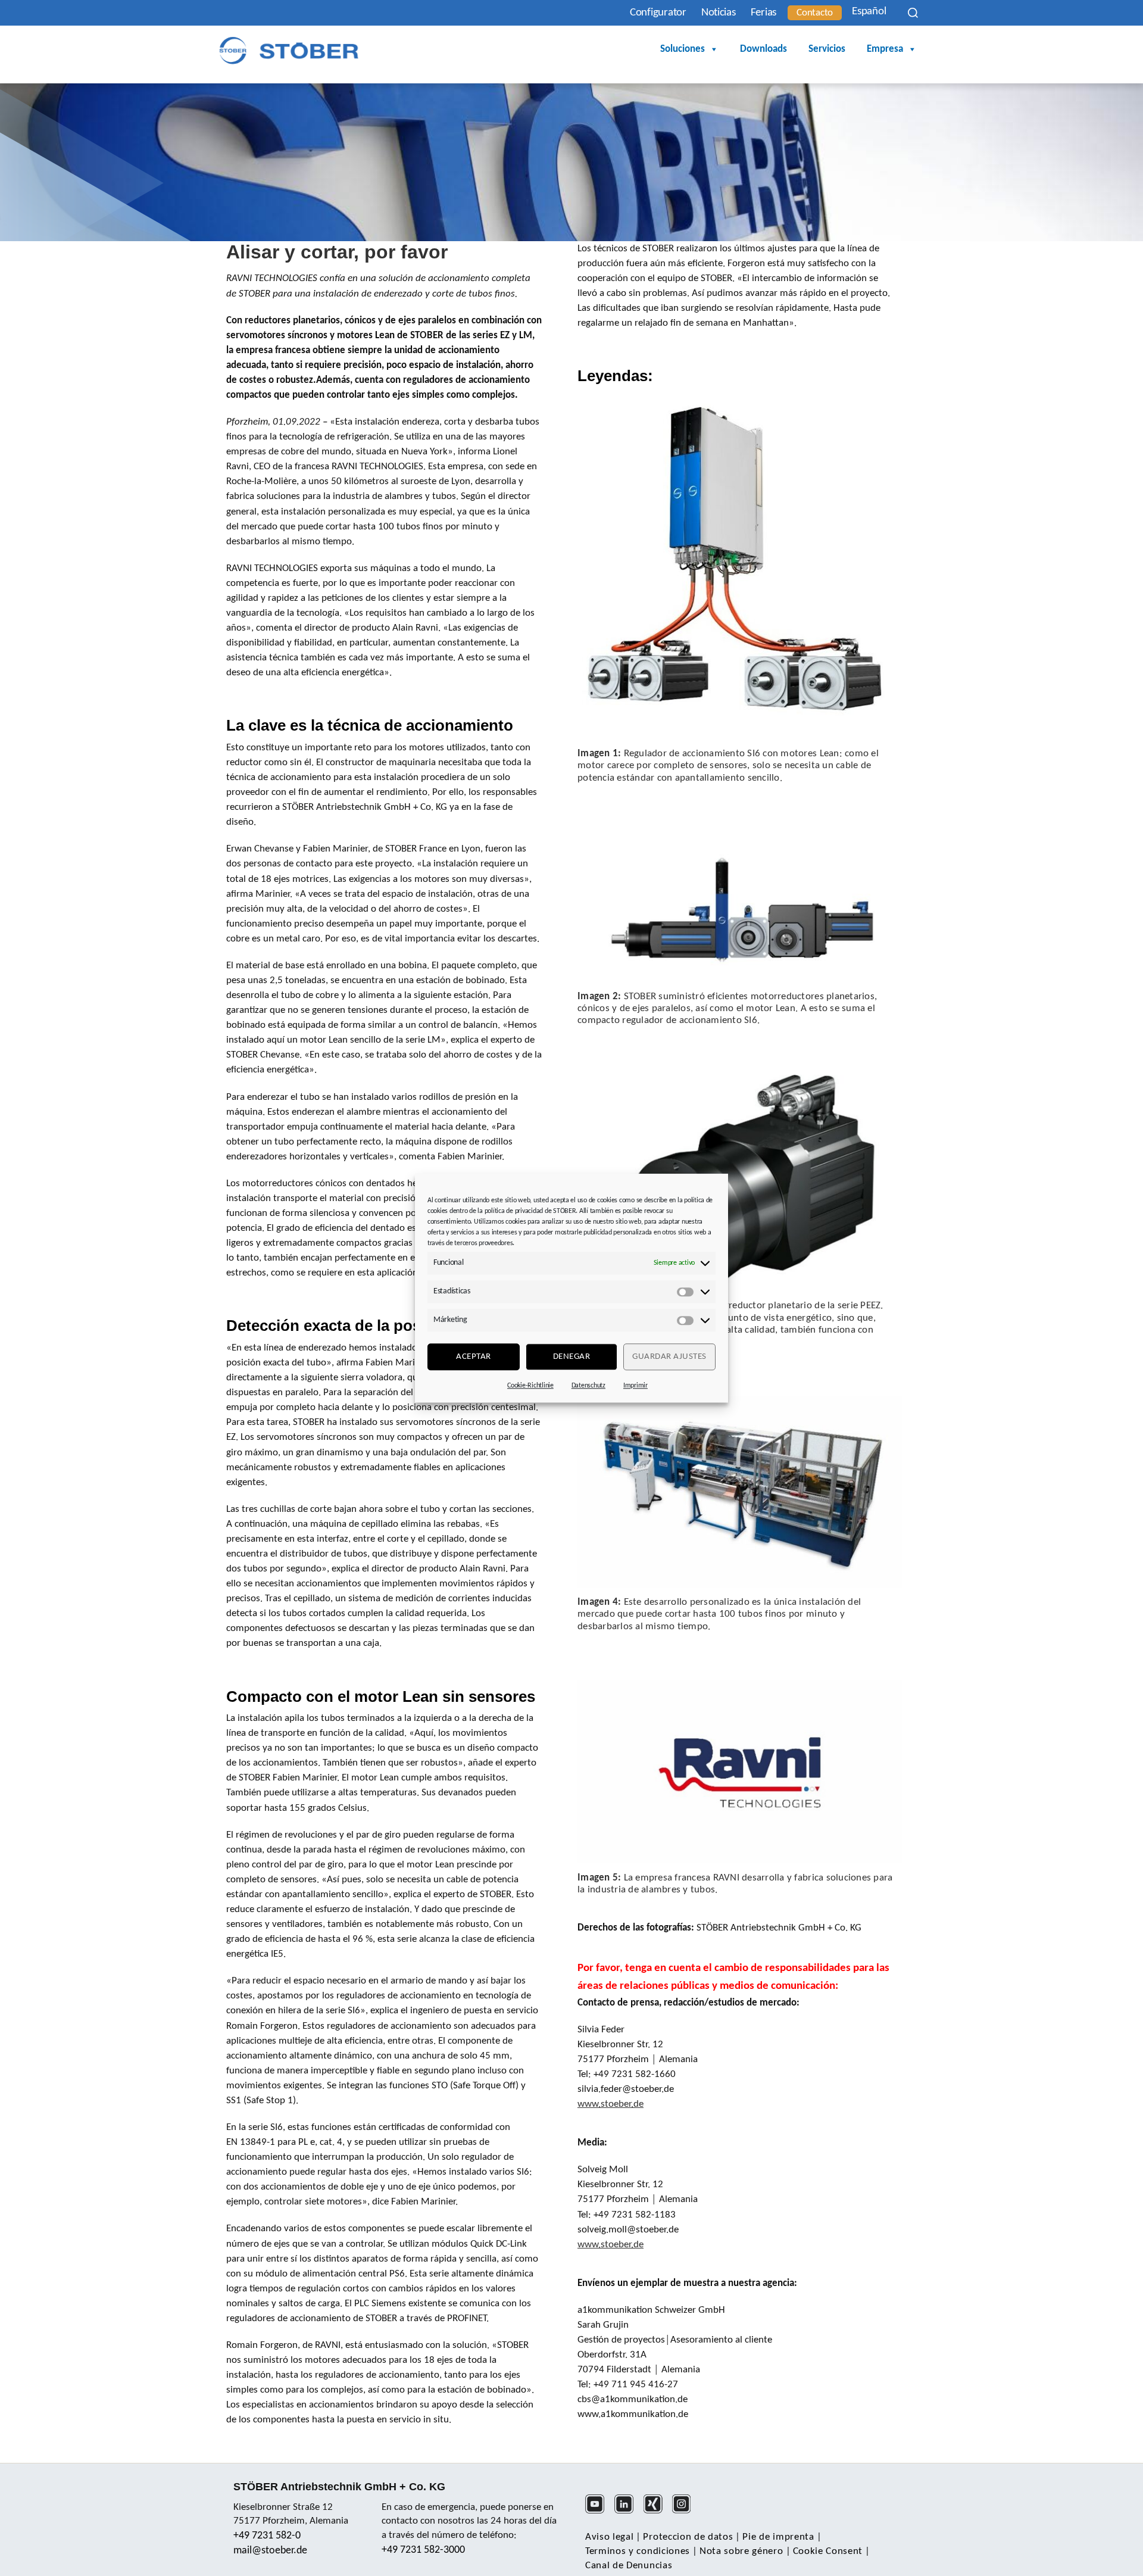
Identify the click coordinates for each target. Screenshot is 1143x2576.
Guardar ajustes (669, 1357)
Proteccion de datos (688, 2537)
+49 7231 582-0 (267, 2536)
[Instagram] (686, 2512)
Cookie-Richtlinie (530, 1386)
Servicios (827, 49)
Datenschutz (588, 1386)
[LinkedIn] (628, 2512)
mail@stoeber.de (270, 2551)
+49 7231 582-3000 (423, 2550)
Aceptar (474, 1357)
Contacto (815, 13)
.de (637, 2104)
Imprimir (635, 1386)
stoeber (616, 2104)
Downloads (763, 49)
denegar (572, 1357)
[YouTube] (599, 2512)
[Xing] (657, 2512)
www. (589, 2104)
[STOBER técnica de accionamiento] (289, 50)
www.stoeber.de (610, 2245)
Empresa (885, 49)
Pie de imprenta (778, 2537)
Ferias (763, 13)
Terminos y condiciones (638, 2551)
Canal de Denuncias (629, 2566)
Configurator (658, 13)
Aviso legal (609, 2537)
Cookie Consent (828, 2551)
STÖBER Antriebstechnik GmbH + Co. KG (339, 2487)
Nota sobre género (741, 2551)
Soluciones (683, 49)
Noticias (719, 13)
